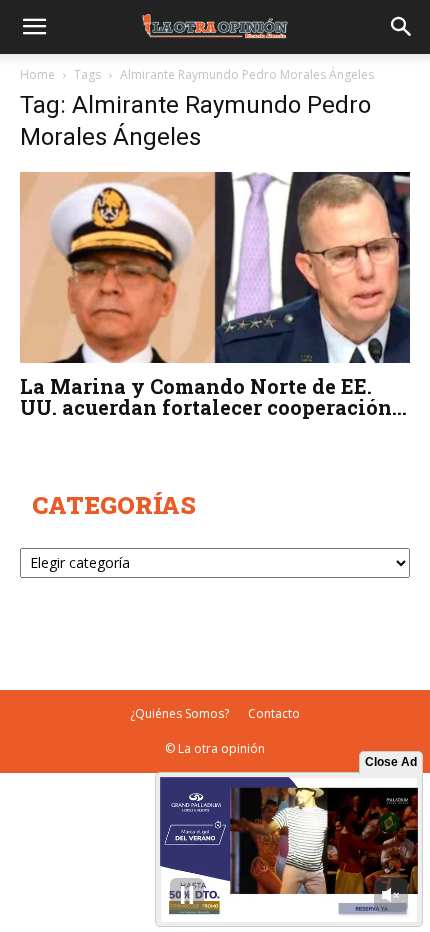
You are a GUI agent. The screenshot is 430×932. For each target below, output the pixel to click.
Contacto (274, 713)
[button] (34, 27)
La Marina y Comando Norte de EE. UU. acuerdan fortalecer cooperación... (213, 396)
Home (37, 74)
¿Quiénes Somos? (179, 713)
